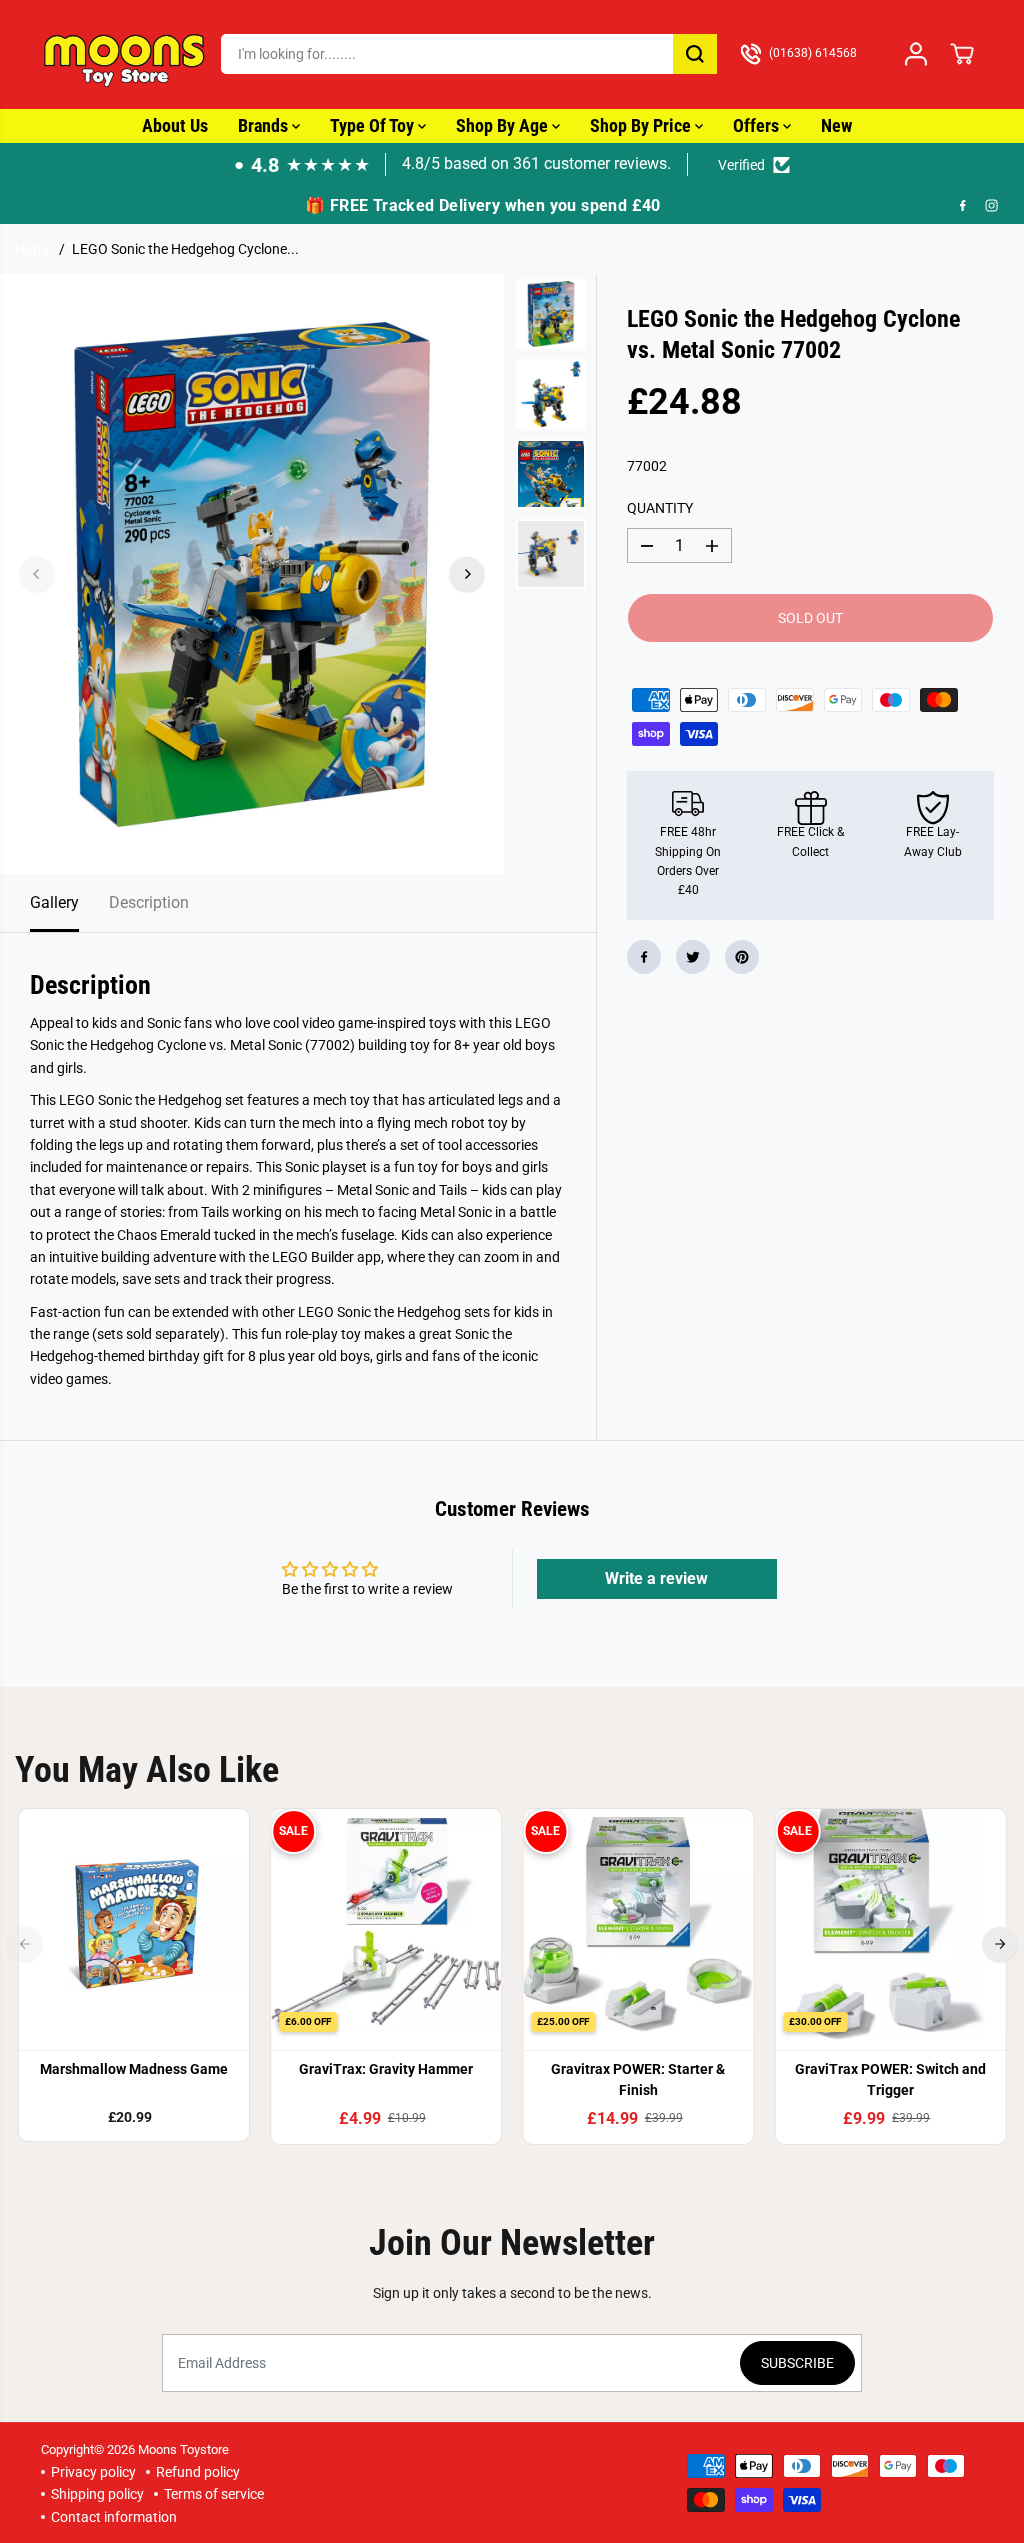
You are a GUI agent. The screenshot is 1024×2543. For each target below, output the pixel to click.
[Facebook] (963, 205)
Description (149, 902)
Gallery (54, 902)
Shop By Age (504, 125)
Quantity (660, 508)
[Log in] (916, 54)
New (836, 125)
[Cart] (962, 54)
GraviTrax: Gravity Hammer (386, 2069)
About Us (175, 125)
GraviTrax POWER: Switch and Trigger (890, 2079)
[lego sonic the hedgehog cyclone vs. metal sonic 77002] (252, 574)
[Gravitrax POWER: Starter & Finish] (638, 1924)
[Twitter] (693, 957)
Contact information (114, 2517)
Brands (265, 125)
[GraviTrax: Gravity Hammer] (386, 1924)
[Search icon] (695, 54)
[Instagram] (992, 205)
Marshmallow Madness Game (134, 2069)
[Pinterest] (742, 957)
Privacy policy (93, 2472)
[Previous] (37, 574)
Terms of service (214, 2494)
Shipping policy (97, 2494)
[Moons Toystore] (126, 54)
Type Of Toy (374, 125)
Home (33, 249)
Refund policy (198, 2472)
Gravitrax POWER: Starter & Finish (638, 2079)
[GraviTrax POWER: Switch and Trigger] (890, 1924)
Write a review (656, 1578)
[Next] (467, 574)
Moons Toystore (183, 2449)
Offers (758, 125)
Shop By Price (642, 125)
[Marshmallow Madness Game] (134, 1924)
